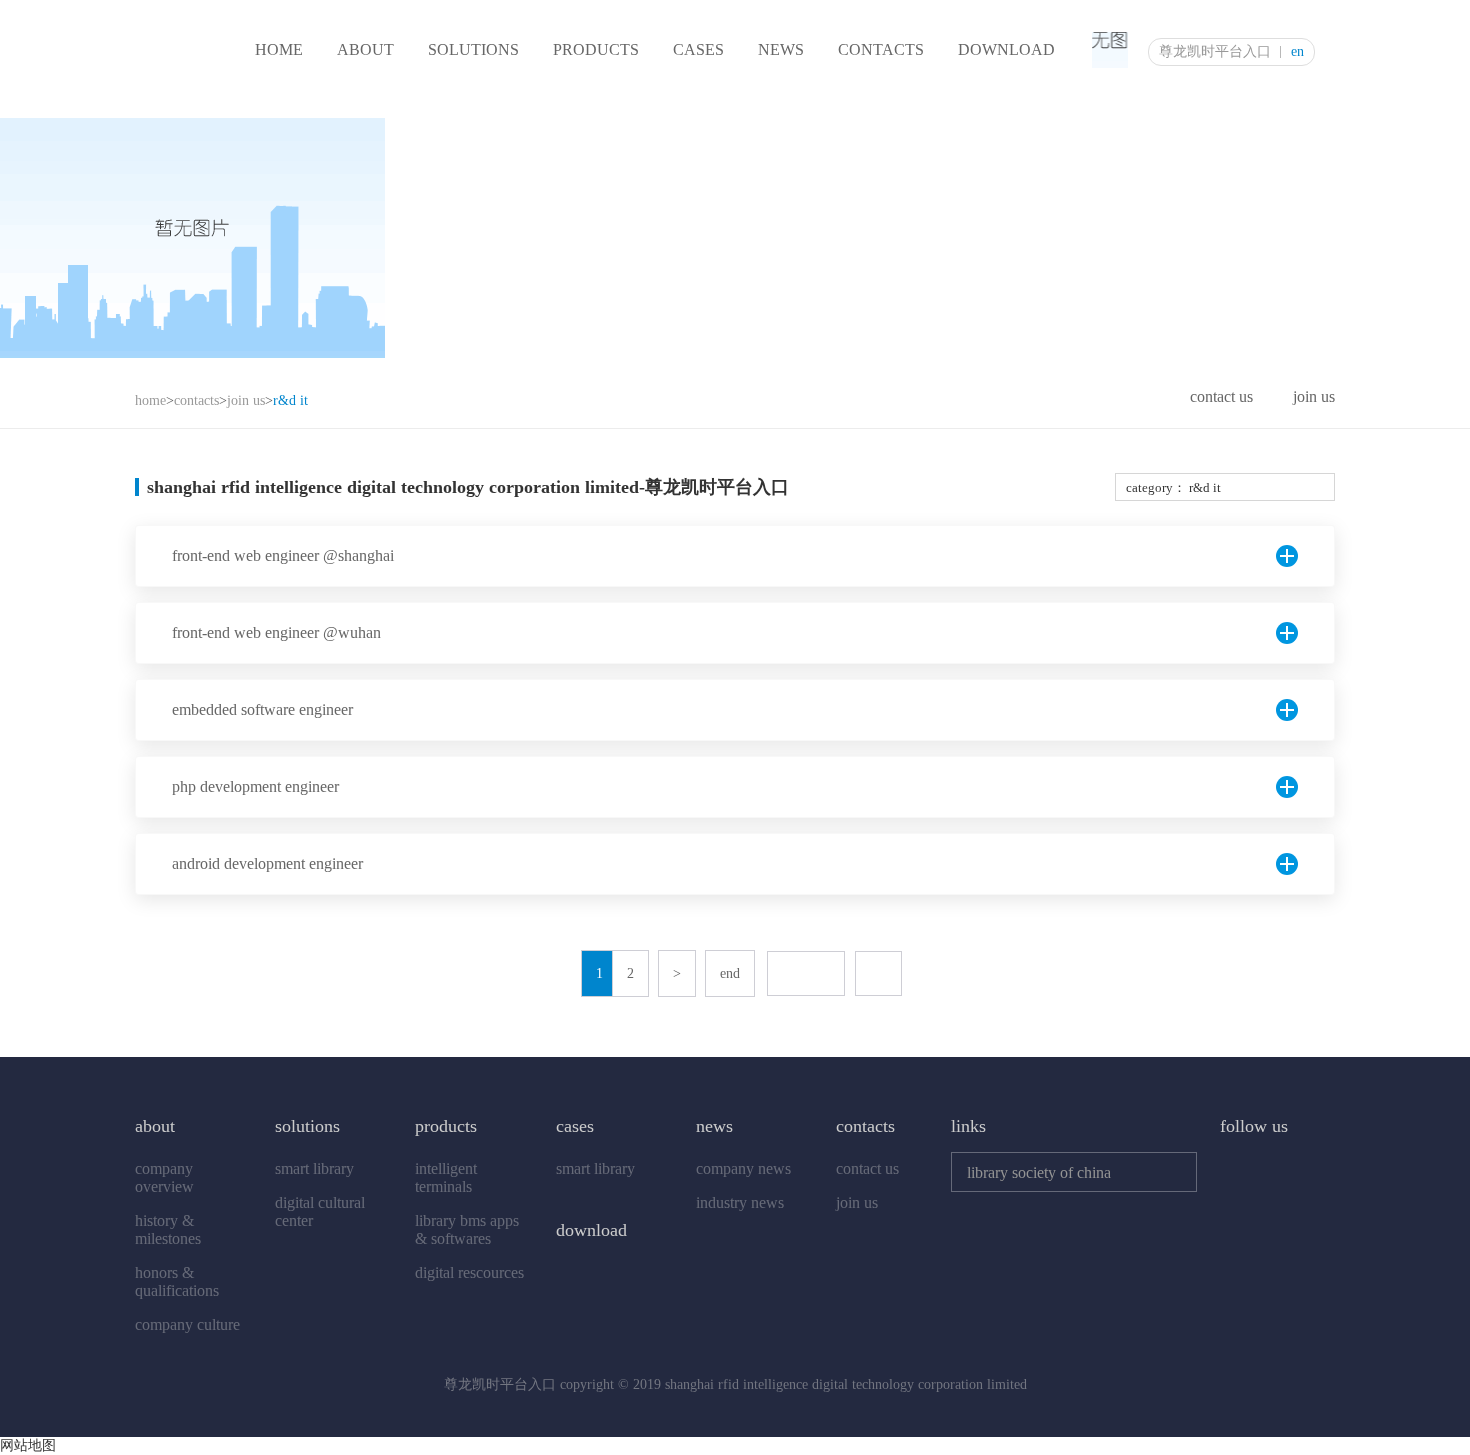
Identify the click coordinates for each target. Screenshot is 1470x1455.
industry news (740, 1202)
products (596, 49)
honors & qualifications (177, 1281)
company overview (164, 1177)
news (781, 49)
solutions (473, 49)
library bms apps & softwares (467, 1229)
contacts (881, 49)
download (1006, 49)
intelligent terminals (446, 1177)
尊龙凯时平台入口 (1215, 51)
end (730, 973)
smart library (314, 1168)
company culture (187, 1324)
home (279, 49)
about (365, 49)
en (1297, 51)
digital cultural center (320, 1211)
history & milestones (168, 1229)
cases (698, 49)
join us (246, 400)
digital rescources (469, 1272)
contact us (1221, 396)
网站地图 (28, 1445)
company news (743, 1168)
